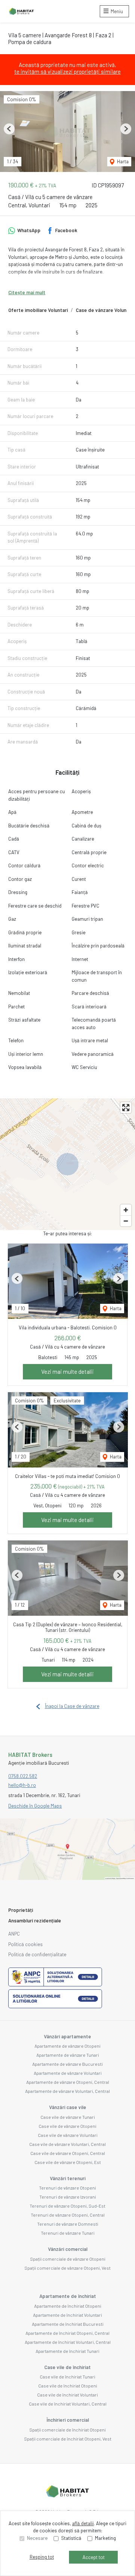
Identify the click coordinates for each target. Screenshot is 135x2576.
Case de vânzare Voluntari (105, 310)
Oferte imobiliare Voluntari (38, 310)
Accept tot (94, 2557)
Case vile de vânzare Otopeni (67, 2126)
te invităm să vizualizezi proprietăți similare (67, 71)
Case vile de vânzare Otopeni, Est (68, 2162)
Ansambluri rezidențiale (35, 1921)
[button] (9, 129)
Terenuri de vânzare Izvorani (68, 2197)
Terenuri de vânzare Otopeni (67, 2188)
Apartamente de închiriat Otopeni (68, 2306)
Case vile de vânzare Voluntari (68, 2135)
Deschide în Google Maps (35, 1806)
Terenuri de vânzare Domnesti (68, 2224)
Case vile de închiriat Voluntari (67, 2395)
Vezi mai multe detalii (67, 1372)
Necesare (37, 2538)
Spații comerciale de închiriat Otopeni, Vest (68, 2439)
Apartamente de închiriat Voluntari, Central (68, 2342)
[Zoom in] (126, 1210)
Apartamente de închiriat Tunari (67, 2351)
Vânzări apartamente (67, 2036)
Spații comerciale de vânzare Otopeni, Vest (67, 2268)
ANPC (14, 1934)
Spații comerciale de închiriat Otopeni (67, 2430)
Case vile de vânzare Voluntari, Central (67, 2144)
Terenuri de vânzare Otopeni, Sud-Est (67, 2206)
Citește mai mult (27, 292)
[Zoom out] (126, 1221)
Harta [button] (122, 161)
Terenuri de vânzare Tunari (68, 2233)
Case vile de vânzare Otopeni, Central (68, 2153)
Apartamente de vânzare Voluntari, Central (67, 2091)
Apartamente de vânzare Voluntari (68, 2073)
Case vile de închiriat (67, 2367)
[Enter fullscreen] (126, 1108)
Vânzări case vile (68, 2107)
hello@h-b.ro (22, 1785)
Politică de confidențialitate (37, 1954)
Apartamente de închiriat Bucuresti (68, 2324)
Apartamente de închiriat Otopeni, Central (67, 2333)
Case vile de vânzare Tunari (68, 2117)
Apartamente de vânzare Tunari (68, 2055)
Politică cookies (25, 1944)
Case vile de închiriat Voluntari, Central (68, 2404)
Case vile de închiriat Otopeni (68, 2386)
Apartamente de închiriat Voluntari (67, 2315)
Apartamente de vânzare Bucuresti (67, 2064)
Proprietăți (21, 1910)
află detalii (83, 2523)
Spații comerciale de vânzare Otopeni (68, 2259)
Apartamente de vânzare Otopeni (67, 2046)
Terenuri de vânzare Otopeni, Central (68, 2215)
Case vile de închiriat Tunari (67, 2377)
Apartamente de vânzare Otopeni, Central (68, 2082)
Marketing (105, 2538)
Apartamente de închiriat (68, 2296)
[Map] (67, 1164)
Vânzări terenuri (68, 2178)
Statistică (71, 2538)
